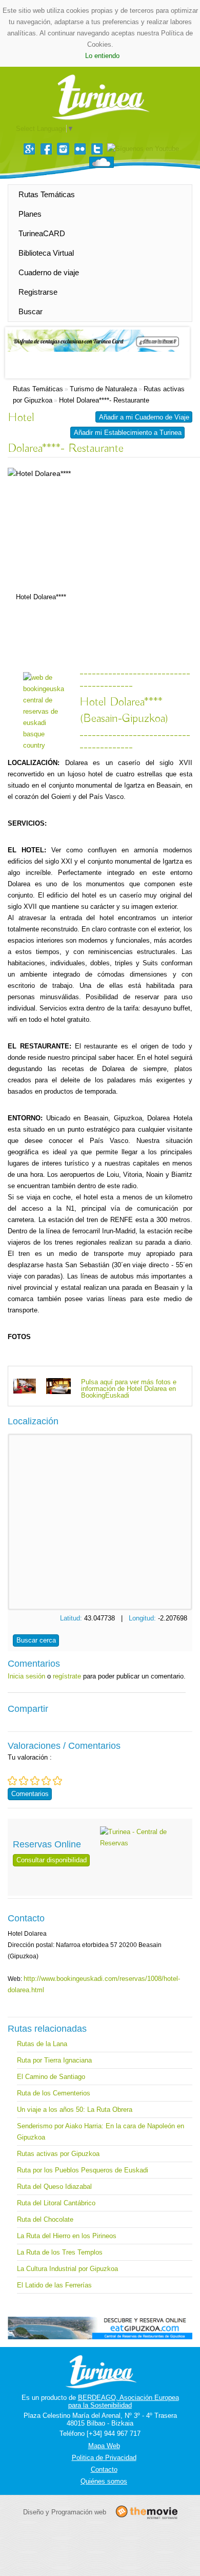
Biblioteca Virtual (46, 253)
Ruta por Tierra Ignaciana (54, 2060)
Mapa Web (104, 2446)
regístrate (67, 1676)
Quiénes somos (104, 2481)
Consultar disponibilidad (52, 1860)
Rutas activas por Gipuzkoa (58, 2154)
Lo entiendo (102, 56)
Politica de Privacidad (104, 2458)
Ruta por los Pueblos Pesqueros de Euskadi (83, 2170)
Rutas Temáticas (47, 194)
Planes (30, 214)
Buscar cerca (36, 1640)
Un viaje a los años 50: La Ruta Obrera (75, 2110)
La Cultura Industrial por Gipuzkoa (67, 2269)
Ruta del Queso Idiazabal (54, 2187)
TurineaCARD (42, 233)
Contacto (104, 2469)
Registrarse (38, 292)
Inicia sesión (26, 1676)
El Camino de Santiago (51, 2077)
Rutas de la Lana (42, 2044)
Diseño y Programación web (65, 2512)
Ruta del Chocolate (45, 2219)
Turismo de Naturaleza (103, 389)
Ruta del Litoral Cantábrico (56, 2203)
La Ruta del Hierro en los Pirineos (67, 2236)
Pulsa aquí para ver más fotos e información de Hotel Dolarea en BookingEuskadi (129, 1389)
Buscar (31, 311)
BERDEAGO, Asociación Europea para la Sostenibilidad (124, 2401)
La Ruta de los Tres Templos (60, 2252)
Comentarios (30, 1794)
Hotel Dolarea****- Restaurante (104, 400)
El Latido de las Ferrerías (54, 2285)
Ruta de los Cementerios (54, 2093)
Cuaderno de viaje (49, 272)
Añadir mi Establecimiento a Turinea (128, 433)
